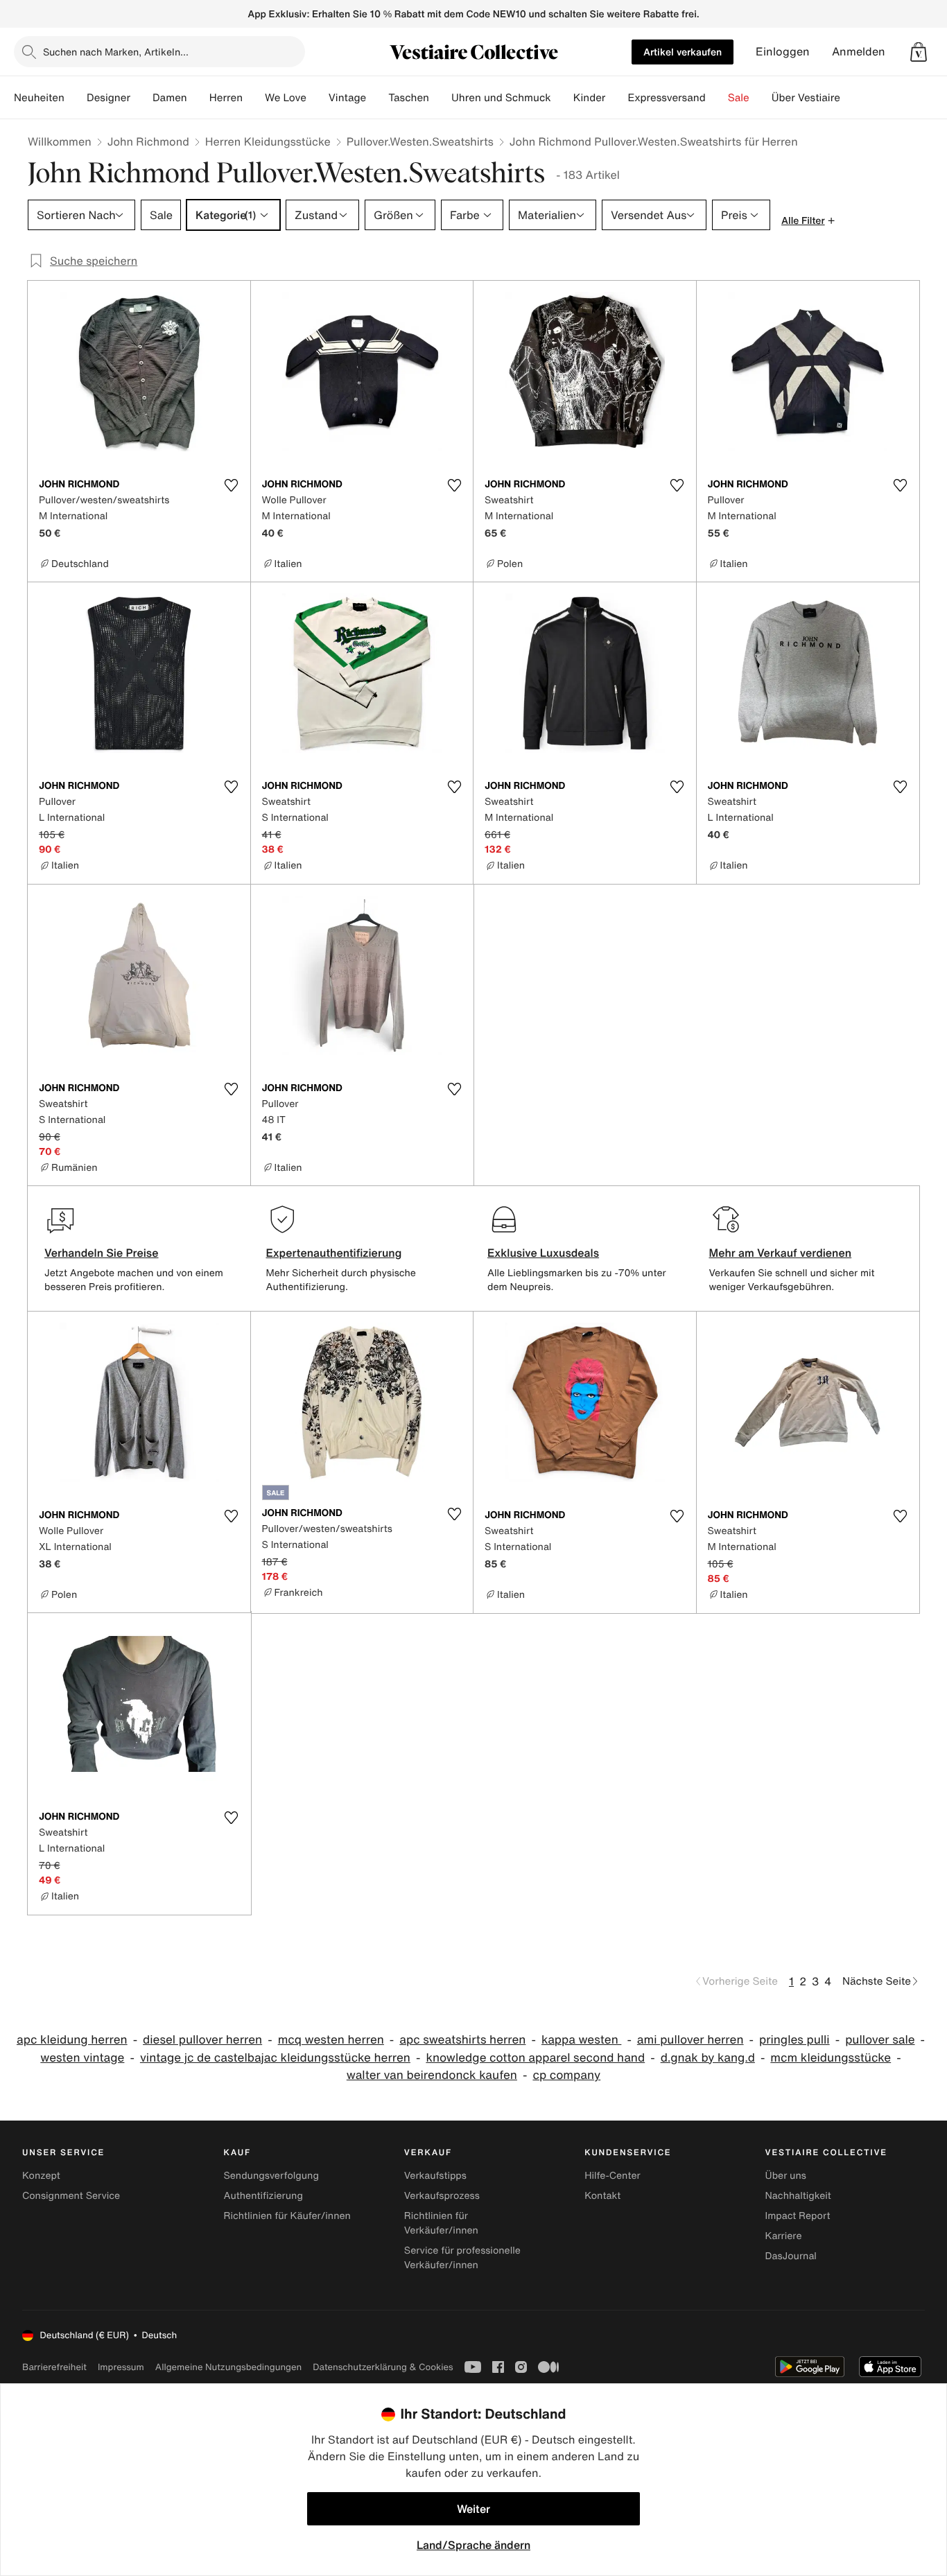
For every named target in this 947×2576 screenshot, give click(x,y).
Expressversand (666, 98)
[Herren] (254, 98)
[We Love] (318, 98)
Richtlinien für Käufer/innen (287, 2216)
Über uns (786, 2176)
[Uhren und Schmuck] (562, 98)
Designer (108, 98)
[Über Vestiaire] (851, 98)
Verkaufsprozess (442, 2196)
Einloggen (783, 52)
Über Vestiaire (806, 98)
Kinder (590, 98)
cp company (566, 2075)
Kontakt (602, 2196)
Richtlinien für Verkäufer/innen (441, 2223)
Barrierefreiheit (54, 2367)
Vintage (347, 98)
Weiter (473, 2509)
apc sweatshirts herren (462, 2040)
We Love (286, 98)
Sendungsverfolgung (271, 2176)
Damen (170, 98)
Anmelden (859, 52)
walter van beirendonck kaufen (432, 2075)
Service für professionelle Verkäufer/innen (462, 2258)
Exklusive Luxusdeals (543, 1253)
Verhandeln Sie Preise (102, 1253)
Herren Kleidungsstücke (268, 141)
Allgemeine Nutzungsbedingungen (228, 2367)
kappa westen (581, 2040)
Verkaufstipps (435, 2176)
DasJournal (791, 2256)
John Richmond (148, 141)
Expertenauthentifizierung (334, 1253)
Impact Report (798, 2216)
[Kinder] (616, 98)
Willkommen (60, 141)
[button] (919, 52)
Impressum (121, 2367)
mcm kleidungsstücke (831, 2058)
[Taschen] (440, 98)
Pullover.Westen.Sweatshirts (420, 141)
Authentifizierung (263, 2196)
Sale (739, 98)
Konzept (41, 2176)
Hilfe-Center (612, 2176)
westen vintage (82, 2058)
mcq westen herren (331, 2040)
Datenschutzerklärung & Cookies (383, 2367)
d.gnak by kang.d (708, 2058)
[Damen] (198, 98)
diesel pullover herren (202, 2040)
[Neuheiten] (76, 98)
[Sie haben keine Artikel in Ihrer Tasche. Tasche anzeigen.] (919, 52)
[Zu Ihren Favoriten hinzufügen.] (232, 485)
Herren (226, 98)
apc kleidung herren (72, 2040)
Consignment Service (71, 2196)
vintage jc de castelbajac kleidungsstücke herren (275, 2058)
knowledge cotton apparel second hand (535, 2058)
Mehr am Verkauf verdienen (781, 1253)
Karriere (784, 2236)
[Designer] (141, 98)
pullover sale (880, 2040)
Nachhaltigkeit (798, 2196)
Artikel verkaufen (683, 52)
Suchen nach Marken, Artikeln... (116, 52)
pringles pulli (794, 2040)
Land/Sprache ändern (473, 2545)
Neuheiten (39, 98)
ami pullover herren (690, 2040)
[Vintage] (377, 98)
